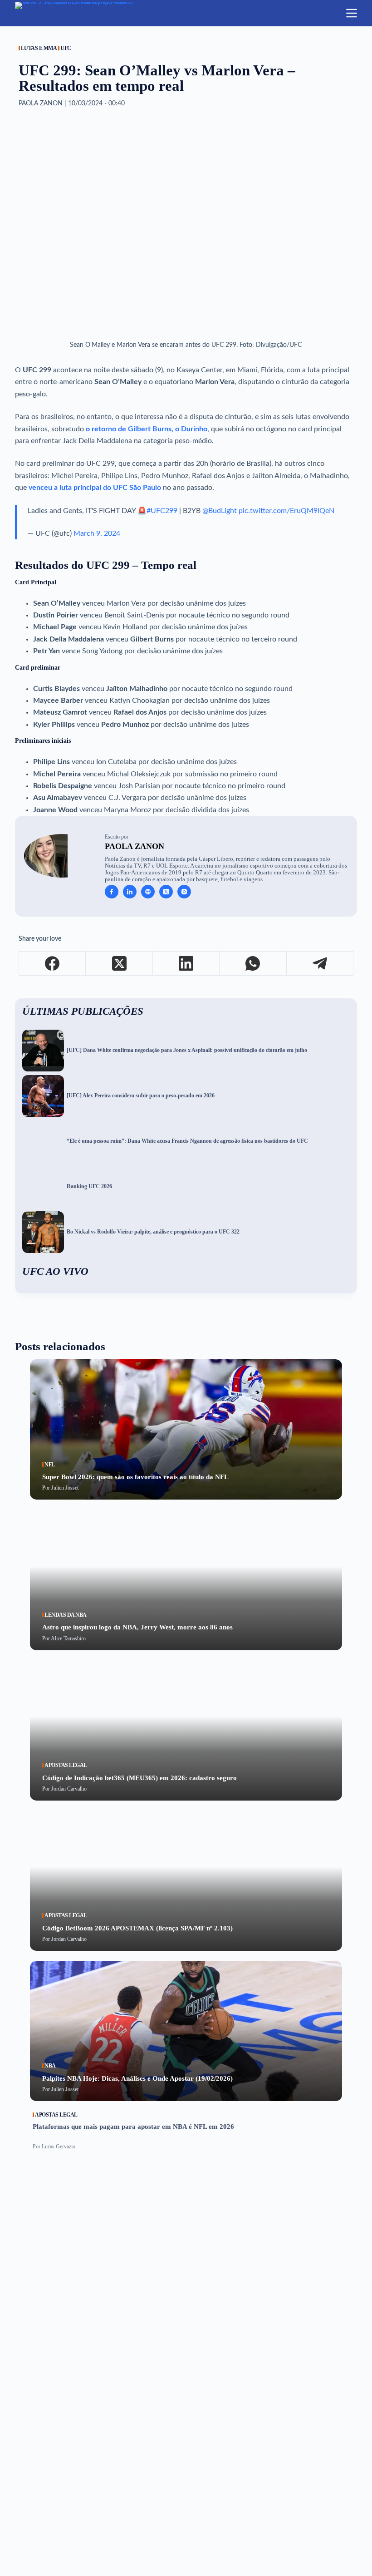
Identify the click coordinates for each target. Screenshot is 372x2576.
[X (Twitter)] (119, 964)
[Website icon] (148, 892)
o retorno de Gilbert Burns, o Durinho (147, 429)
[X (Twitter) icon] (166, 892)
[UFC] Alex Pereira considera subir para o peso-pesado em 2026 (141, 1096)
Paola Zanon (135, 846)
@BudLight (220, 511)
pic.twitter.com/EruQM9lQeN (286, 511)
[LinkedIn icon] (130, 892)
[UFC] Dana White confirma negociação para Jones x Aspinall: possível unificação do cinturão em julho (187, 1050)
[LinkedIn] (186, 964)
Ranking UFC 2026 (89, 1187)
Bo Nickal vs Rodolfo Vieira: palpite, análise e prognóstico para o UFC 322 (153, 1232)
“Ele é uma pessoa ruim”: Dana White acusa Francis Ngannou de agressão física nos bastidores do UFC (187, 1141)
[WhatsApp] (253, 964)
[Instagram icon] (184, 892)
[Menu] (352, 13)
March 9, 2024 (97, 533)
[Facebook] (52, 964)
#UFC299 (162, 511)
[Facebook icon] (112, 892)
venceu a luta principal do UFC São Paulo (95, 488)
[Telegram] (320, 964)
